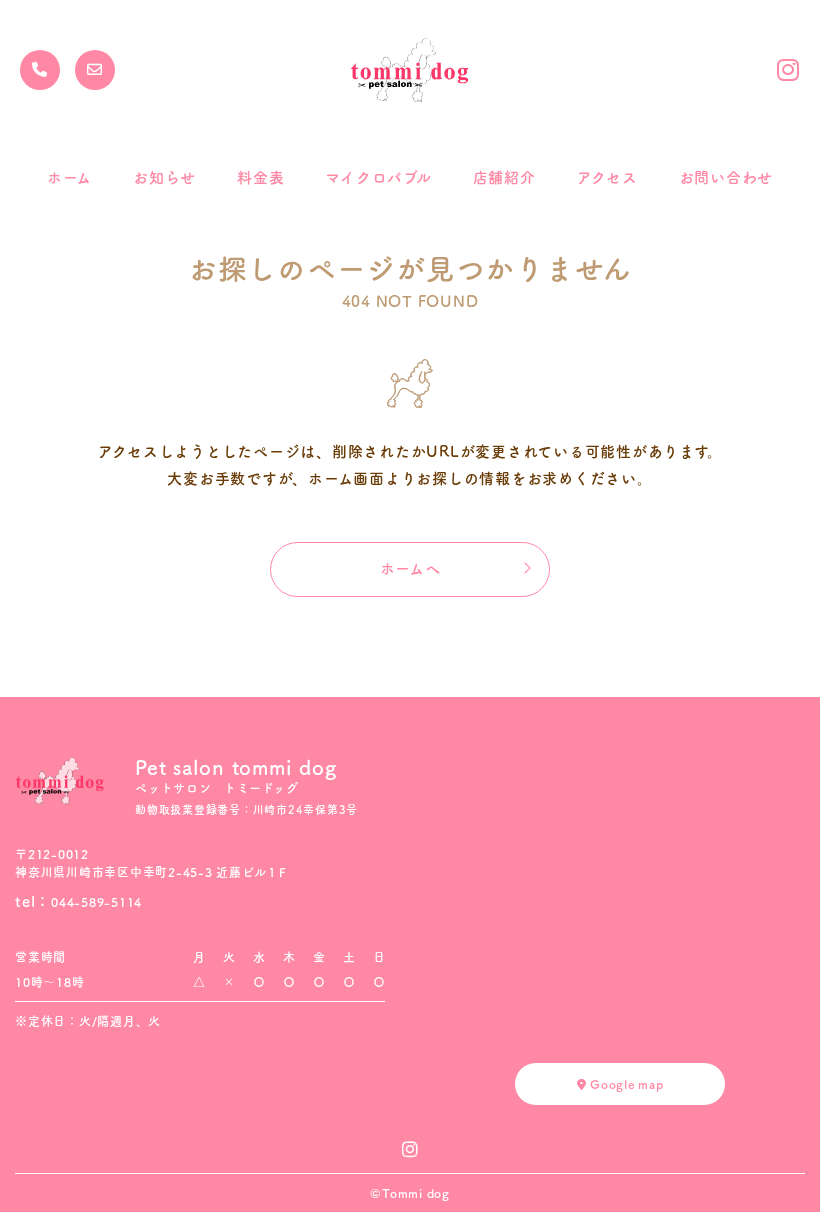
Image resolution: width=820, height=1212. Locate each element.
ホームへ (410, 568)
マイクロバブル (378, 177)
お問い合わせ (726, 177)
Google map (624, 1084)
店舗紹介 (504, 177)
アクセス (607, 177)
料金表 (260, 177)
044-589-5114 (96, 902)
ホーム (69, 177)
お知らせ (164, 177)
